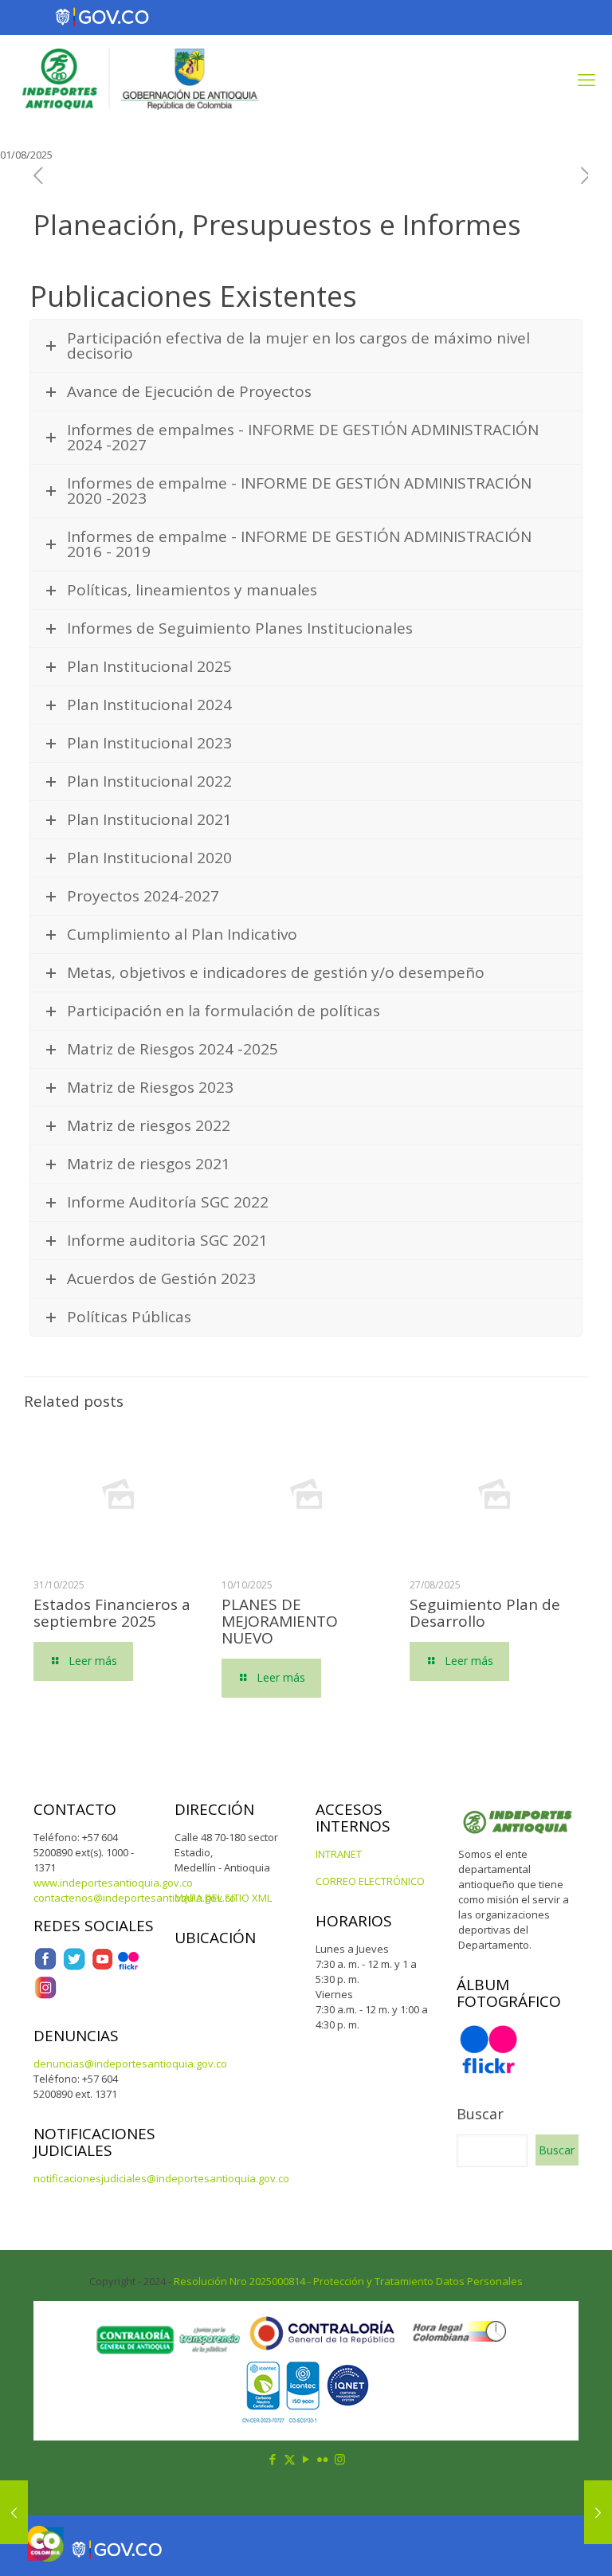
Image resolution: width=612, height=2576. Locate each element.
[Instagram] (45, 1996)
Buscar (480, 2114)
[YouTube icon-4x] (102, 1967)
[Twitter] (74, 1967)
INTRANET (339, 1854)
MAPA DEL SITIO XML (223, 1898)
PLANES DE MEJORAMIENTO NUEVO (280, 1621)
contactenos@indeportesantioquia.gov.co (135, 1898)
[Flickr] (128, 1967)
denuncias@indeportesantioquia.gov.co (130, 2064)
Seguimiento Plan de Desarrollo (485, 1613)
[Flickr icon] (323, 2459)
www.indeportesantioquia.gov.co (113, 1883)
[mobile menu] (586, 79)
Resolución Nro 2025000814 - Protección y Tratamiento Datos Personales (348, 2281)
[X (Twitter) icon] (290, 2459)
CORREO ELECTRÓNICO (370, 1881)
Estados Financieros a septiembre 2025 (112, 1613)
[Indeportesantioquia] (139, 79)
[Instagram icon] (340, 2459)
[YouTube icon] (306, 2459)
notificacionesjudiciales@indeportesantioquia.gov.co (161, 2178)
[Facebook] (45, 1967)
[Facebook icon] (273, 2459)
